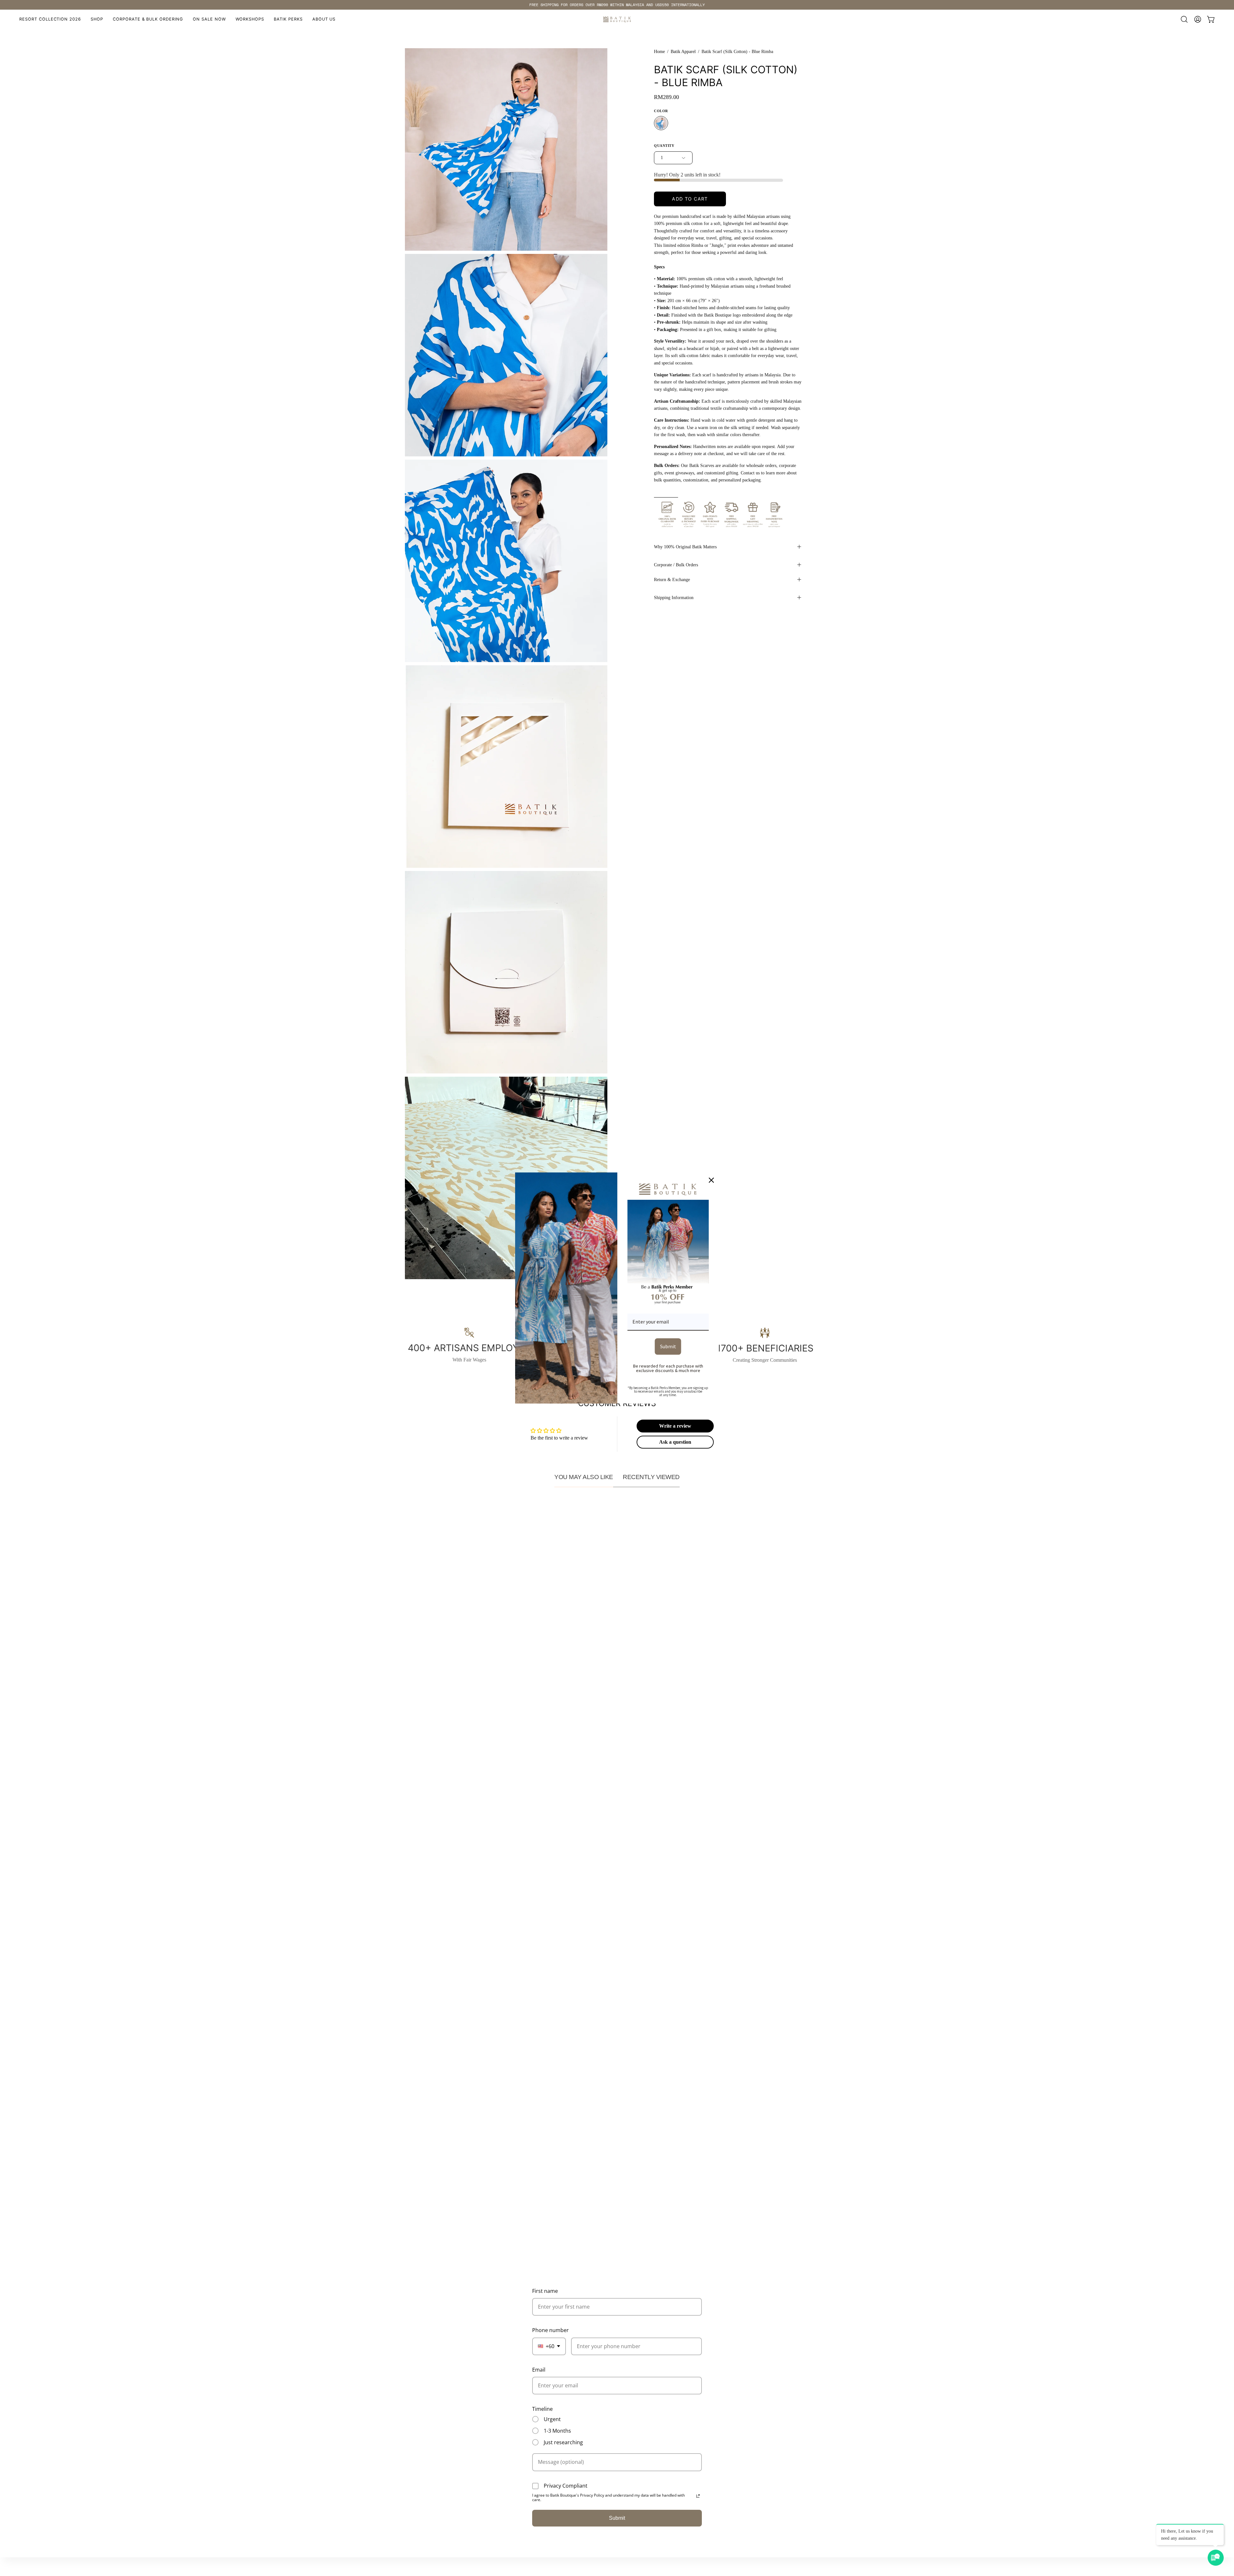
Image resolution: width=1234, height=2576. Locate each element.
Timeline (542, 2409)
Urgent (552, 2419)
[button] (250, 19)
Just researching (563, 2442)
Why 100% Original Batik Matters (685, 547)
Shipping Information (674, 597)
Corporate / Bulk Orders (676, 565)
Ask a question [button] (675, 1442)
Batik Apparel (683, 52)
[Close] (711, 1180)
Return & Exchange (672, 579)
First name (545, 2291)
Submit (617, 2518)
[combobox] (549, 2346)
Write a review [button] (675, 1426)
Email (539, 2370)
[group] (617, 5)
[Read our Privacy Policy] (698, 2496)
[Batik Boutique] (617, 19)
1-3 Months (557, 2431)
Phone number (550, 2330)
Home (659, 52)
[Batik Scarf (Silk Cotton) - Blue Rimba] (661, 123)
